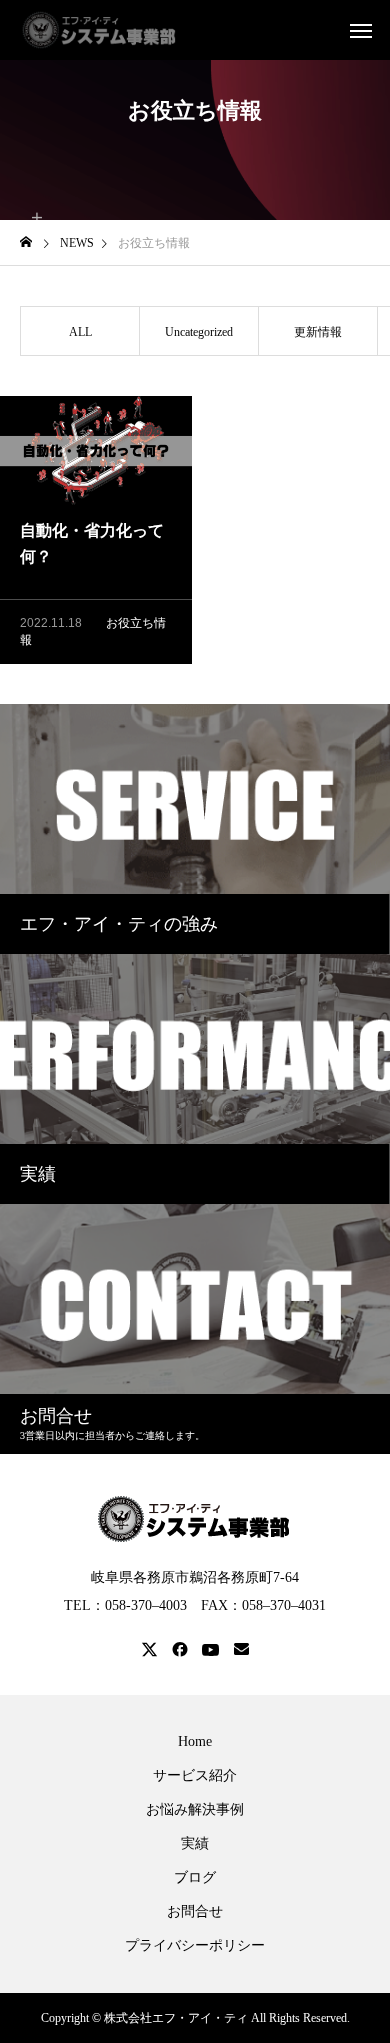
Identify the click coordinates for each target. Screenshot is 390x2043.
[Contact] (241, 1650)
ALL (80, 332)
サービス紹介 (195, 1776)
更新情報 (318, 332)
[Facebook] (180, 1650)
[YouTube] (211, 1650)
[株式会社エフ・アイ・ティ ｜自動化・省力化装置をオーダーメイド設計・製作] (100, 30)
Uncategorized (199, 332)
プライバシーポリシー (195, 1946)
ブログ (195, 1878)
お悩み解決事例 (195, 1810)
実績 (195, 1844)
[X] (150, 1650)
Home (195, 1742)
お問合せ (195, 1912)
